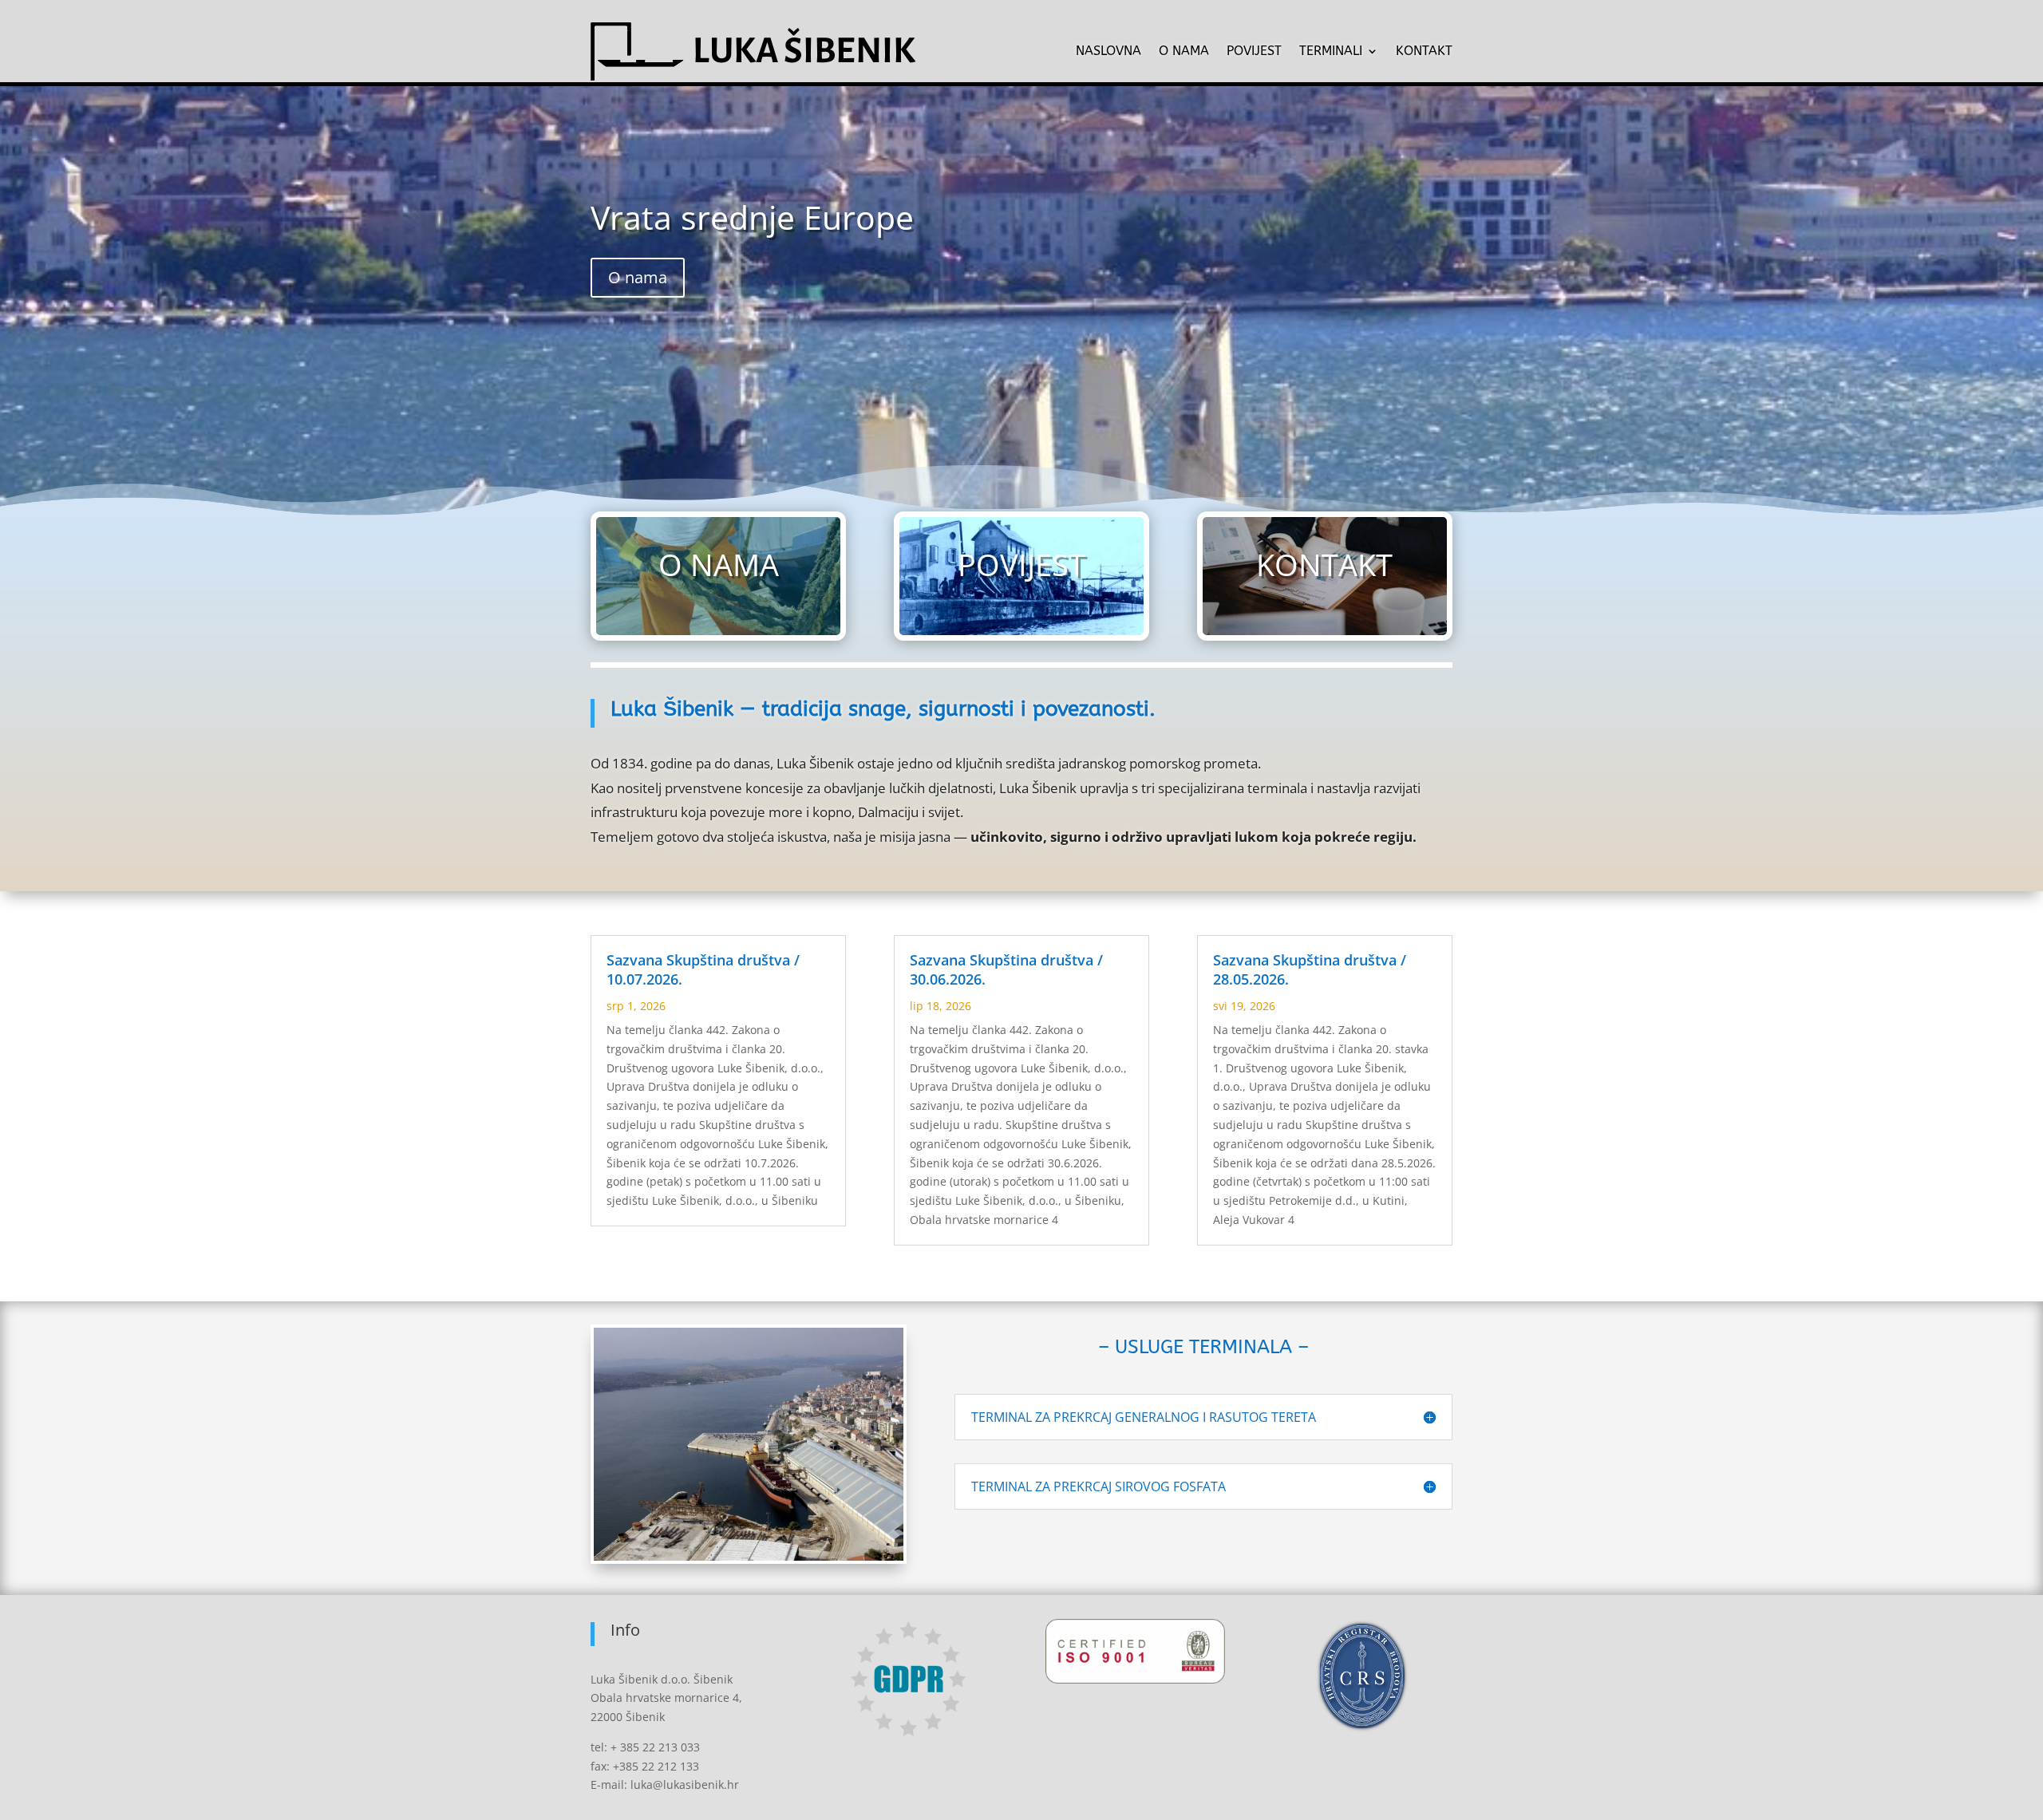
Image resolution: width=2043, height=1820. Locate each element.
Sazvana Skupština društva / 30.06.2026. (1006, 969)
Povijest (1254, 51)
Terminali (1331, 51)
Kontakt (1424, 51)
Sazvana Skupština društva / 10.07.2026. (703, 969)
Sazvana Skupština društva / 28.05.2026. (1310, 969)
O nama (1184, 51)
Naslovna (1108, 51)
